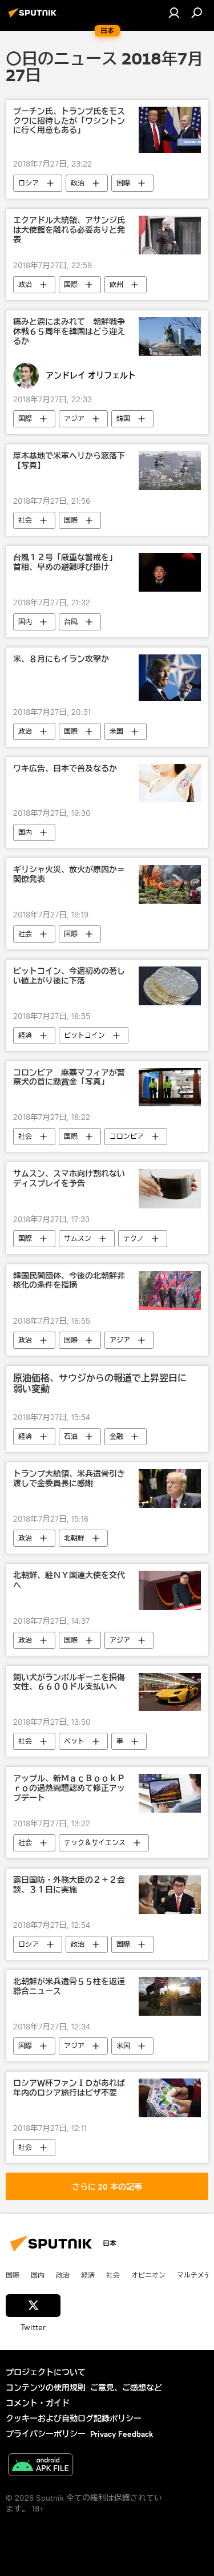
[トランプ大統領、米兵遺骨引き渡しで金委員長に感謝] (170, 1489)
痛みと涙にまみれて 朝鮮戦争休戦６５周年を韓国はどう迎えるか (69, 332)
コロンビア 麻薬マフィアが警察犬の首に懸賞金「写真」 (69, 1078)
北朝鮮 (74, 1538)
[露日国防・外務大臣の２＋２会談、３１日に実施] (170, 1895)
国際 (123, 183)
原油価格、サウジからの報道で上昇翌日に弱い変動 (100, 1384)
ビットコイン (84, 1035)
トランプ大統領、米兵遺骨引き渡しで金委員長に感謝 (69, 1479)
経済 (25, 1035)
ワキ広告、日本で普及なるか (65, 769)
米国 (116, 731)
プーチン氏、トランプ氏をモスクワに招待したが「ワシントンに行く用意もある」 (69, 121)
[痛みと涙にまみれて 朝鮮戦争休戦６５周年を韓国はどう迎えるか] (170, 337)
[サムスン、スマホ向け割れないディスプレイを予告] (170, 1188)
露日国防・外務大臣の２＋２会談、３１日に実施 (69, 1885)
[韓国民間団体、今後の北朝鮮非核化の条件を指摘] (170, 1291)
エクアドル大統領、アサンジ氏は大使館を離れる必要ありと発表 (69, 230)
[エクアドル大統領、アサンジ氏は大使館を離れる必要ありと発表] (170, 235)
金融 (116, 1436)
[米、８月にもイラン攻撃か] (170, 678)
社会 (25, 520)
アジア (74, 418)
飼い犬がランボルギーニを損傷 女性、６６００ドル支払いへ (72, 1683)
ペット (74, 1741)
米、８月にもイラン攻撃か (61, 659)
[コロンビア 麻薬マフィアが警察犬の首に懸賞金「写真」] (170, 1087)
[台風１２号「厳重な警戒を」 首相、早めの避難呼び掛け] (170, 572)
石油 (71, 1436)
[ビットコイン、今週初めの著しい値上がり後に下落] (170, 986)
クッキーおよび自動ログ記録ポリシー (74, 2419)
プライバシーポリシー (46, 2434)
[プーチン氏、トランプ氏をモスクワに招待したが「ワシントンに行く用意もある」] (170, 130)
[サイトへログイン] (174, 13)
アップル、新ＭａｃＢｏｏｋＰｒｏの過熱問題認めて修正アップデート (69, 1788)
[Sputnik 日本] (34, 17)
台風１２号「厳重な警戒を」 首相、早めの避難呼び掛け (69, 563)
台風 (71, 622)
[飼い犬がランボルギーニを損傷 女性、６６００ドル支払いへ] (170, 1692)
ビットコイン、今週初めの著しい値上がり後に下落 (69, 976)
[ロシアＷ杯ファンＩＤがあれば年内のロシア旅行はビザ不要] (170, 2098)
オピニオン (148, 2275)
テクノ (134, 1238)
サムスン (78, 1238)
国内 (25, 622)
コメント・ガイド (38, 2403)
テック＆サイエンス (95, 1843)
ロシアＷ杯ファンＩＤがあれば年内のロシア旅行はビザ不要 (69, 2088)
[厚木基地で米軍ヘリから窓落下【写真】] (170, 471)
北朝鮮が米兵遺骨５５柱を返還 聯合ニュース (72, 1987)
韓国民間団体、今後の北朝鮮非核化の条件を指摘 (69, 1281)
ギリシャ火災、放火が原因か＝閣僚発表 (69, 875)
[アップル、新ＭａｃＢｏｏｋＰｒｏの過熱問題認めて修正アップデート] (170, 1793)
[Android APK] (41, 2466)
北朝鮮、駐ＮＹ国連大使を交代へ (69, 1580)
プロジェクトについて (46, 2372)
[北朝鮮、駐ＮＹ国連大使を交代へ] (170, 1590)
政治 (78, 183)
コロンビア (127, 1136)
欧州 (116, 284)
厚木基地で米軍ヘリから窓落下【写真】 (69, 461)
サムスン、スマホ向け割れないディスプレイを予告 (69, 1179)
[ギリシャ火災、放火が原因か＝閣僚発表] (170, 884)
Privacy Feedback (122, 2434)
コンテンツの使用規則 (46, 2388)
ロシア (29, 183)
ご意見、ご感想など (126, 2388)
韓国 (123, 418)
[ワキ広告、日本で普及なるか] (170, 783)
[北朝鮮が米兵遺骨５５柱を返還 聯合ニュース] (170, 1996)
